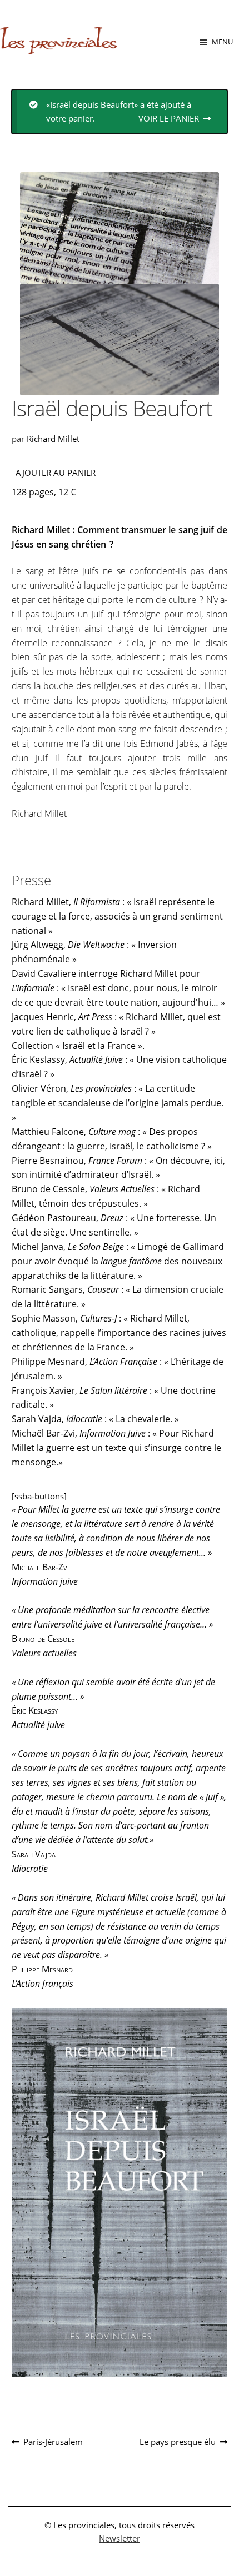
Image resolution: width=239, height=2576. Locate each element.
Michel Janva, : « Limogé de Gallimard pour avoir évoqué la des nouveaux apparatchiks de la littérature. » (118, 1261)
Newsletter (120, 2538)
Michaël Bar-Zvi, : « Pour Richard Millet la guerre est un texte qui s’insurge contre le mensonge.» (116, 1448)
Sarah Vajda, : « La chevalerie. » (95, 1419)
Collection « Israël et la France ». (78, 1046)
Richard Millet (53, 439)
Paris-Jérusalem (53, 2442)
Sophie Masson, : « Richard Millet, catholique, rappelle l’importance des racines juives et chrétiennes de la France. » (119, 1333)
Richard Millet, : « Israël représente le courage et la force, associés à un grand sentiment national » (117, 916)
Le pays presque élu (178, 2442)
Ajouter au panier (56, 473)
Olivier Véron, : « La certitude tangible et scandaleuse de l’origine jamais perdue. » (118, 1103)
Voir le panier (169, 118)
